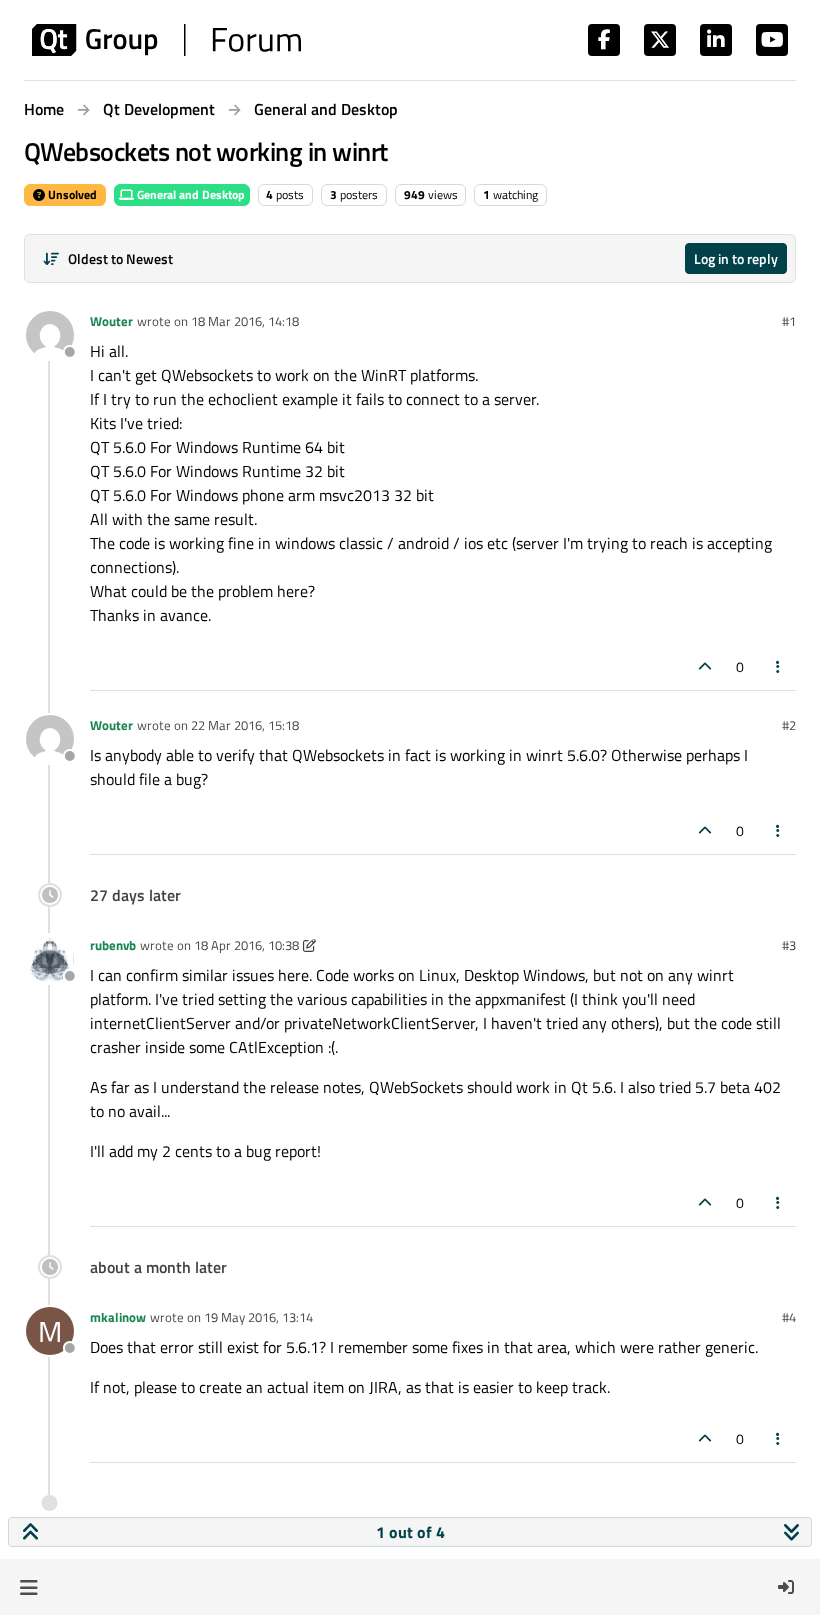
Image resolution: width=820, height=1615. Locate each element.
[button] (28, 1587)
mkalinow (118, 1317)
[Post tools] (779, 666)
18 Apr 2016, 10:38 (246, 945)
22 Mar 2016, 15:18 (245, 725)
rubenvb (113, 945)
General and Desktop (189, 194)
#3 (789, 945)
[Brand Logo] (166, 40)
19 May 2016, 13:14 (258, 1317)
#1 (789, 321)
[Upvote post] (705, 666)
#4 (789, 1317)
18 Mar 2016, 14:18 (245, 321)
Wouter (111, 321)
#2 (789, 725)
